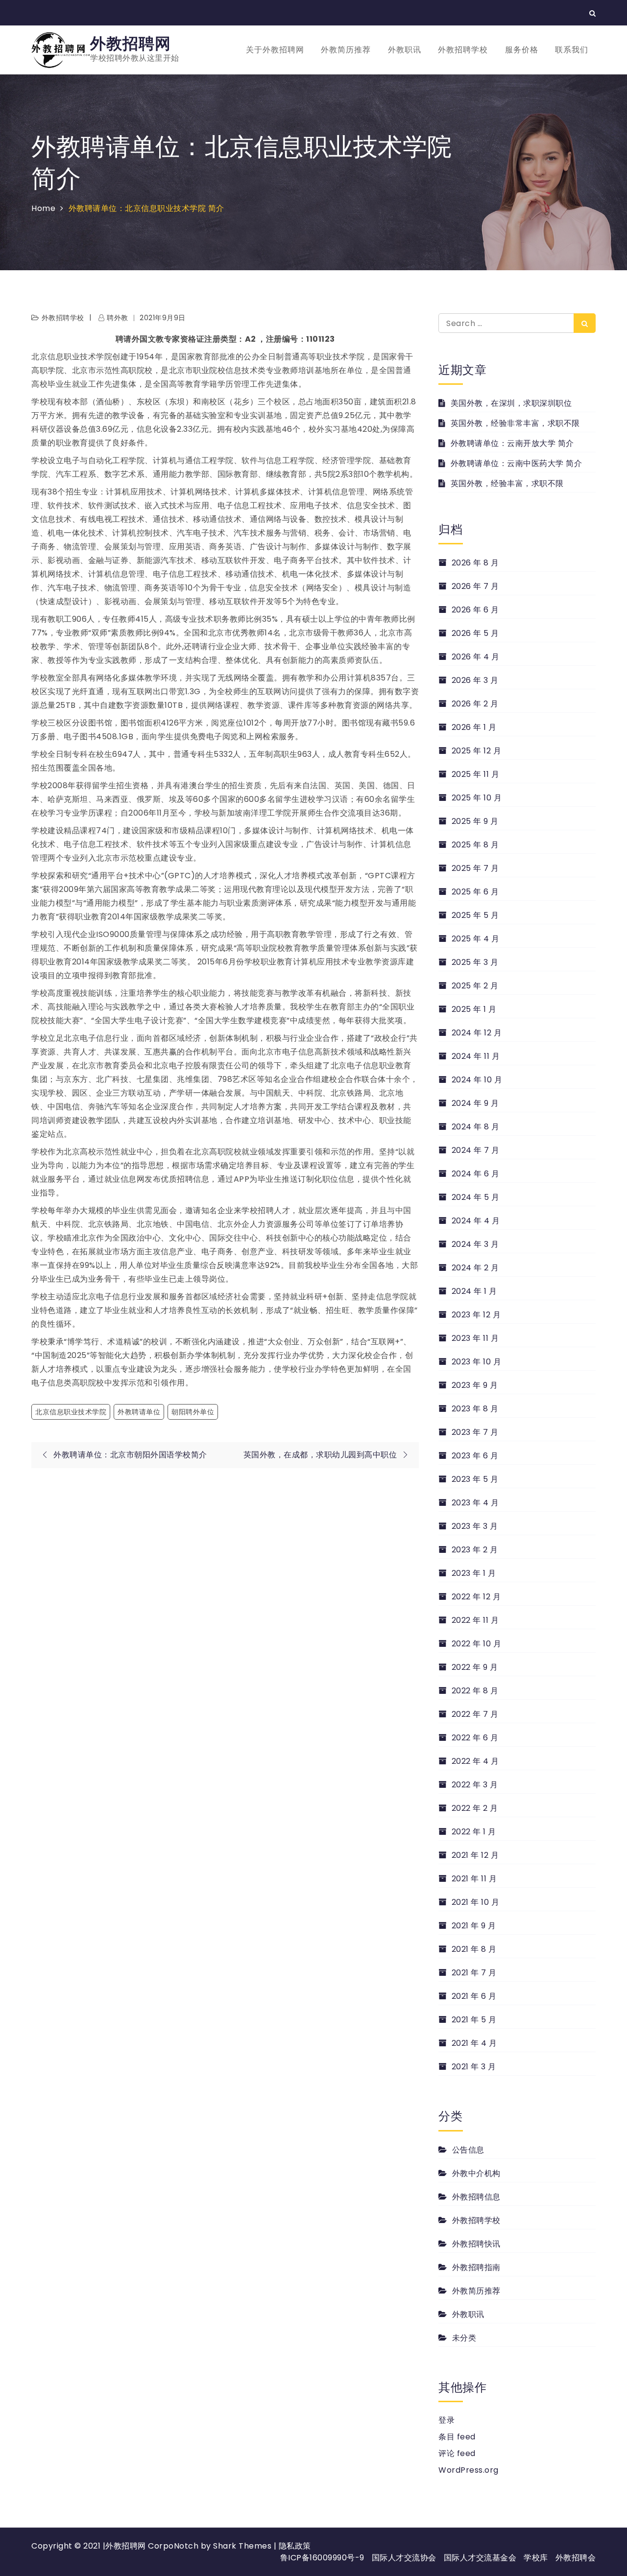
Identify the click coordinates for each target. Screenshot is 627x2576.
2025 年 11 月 (475, 774)
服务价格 (522, 50)
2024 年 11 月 (476, 1056)
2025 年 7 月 (475, 868)
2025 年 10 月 (477, 798)
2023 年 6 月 (475, 1456)
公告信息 (468, 2150)
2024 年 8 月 (476, 1127)
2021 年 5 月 (474, 2020)
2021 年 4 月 (474, 2043)
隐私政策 (295, 2546)
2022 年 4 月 (475, 1761)
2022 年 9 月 (475, 1667)
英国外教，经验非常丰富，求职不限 (515, 423)
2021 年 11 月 (474, 1879)
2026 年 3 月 (475, 680)
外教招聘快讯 (476, 2244)
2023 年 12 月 (476, 1315)
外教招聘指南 (476, 2267)
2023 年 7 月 (475, 1432)
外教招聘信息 (476, 2197)
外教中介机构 (476, 2173)
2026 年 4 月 (476, 657)
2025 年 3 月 (475, 962)
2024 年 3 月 (475, 1244)
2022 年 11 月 (475, 1620)
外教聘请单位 (139, 1412)
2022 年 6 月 (475, 1738)
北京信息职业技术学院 (71, 1412)
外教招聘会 (576, 2558)
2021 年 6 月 (474, 1996)
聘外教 (118, 318)
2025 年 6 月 (475, 892)
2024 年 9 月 (475, 1103)
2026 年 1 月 (474, 727)
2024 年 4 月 (476, 1221)
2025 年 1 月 (474, 1009)
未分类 (464, 2338)
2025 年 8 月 (475, 845)
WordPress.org (469, 2470)
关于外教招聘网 (275, 50)
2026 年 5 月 (475, 633)
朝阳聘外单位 (193, 1412)
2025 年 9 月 (475, 821)
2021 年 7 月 (474, 1973)
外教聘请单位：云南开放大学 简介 (512, 443)
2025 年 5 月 (475, 915)
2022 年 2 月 (475, 1808)
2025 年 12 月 (476, 751)
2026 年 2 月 (475, 704)
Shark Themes (243, 2546)
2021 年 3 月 (474, 2067)
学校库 (536, 2558)
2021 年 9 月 (474, 1926)
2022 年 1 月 (474, 1832)
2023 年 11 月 (475, 1338)
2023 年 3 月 (475, 1526)
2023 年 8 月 (475, 1409)
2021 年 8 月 (474, 1949)
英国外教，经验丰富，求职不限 (507, 483)
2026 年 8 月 (475, 563)
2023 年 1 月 (474, 1573)
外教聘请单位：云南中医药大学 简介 (516, 463)
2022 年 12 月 (476, 1597)
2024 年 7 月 (476, 1150)
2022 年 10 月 (476, 1644)
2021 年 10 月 (475, 1902)
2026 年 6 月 (475, 610)
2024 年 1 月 (474, 1291)
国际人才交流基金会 (480, 2558)
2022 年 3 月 (475, 1785)
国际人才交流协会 (404, 2558)
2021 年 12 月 (475, 1855)
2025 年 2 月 (475, 986)
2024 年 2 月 (475, 1268)
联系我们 (572, 50)
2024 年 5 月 (476, 1197)
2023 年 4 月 (475, 1503)
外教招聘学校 (463, 50)
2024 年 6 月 (476, 1174)
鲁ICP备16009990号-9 (322, 2558)
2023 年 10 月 (476, 1362)
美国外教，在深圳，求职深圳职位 (511, 403)
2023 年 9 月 (475, 1385)
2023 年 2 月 (475, 1550)
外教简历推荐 (346, 50)
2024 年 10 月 (477, 1080)
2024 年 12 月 (477, 1033)
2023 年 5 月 (475, 1479)
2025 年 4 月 (476, 939)
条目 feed (457, 2437)
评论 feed (457, 2453)
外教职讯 (405, 50)
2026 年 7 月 (475, 586)
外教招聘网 (131, 43)
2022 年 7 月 (475, 1714)
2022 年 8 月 (475, 1691)
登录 (446, 2420)
